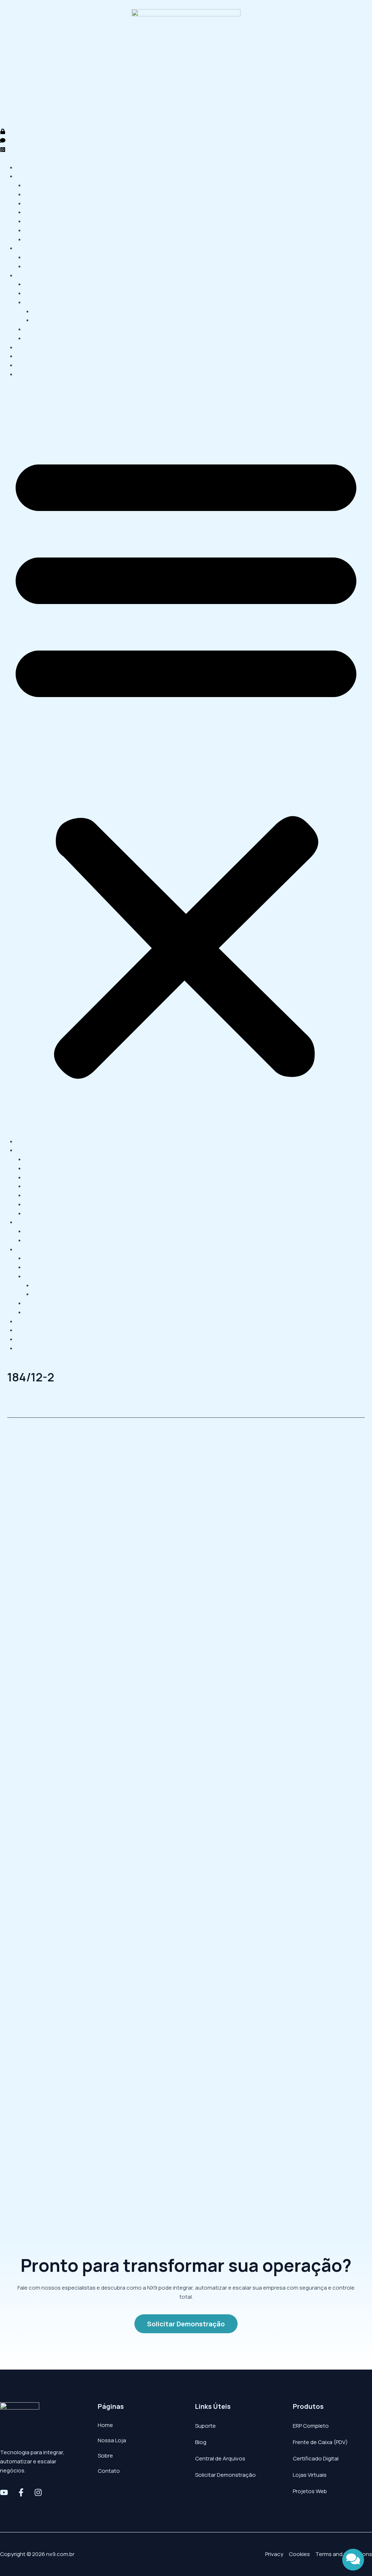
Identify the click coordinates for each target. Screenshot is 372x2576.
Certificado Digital (48, 266)
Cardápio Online (45, 338)
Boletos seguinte (339, 1433)
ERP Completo (311, 2426)
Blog (201, 2442)
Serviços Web (34, 275)
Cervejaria (38, 221)
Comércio (37, 185)
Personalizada (51, 320)
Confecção (39, 239)
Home (24, 167)
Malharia (35, 230)
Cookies (299, 2554)
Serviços (27, 248)
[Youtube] (4, 2492)
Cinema (35, 212)
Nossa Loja (31, 347)
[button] (186, 762)
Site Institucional (46, 284)
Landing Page (42, 293)
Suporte (205, 2426)
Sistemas (28, 176)
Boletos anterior (32, 1433)
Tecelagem (39, 194)
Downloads (31, 365)
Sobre (105, 2456)
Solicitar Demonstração (225, 2475)
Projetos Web (310, 2491)
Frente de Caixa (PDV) (320, 2442)
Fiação (33, 203)
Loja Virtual (39, 302)
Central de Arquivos (220, 2458)
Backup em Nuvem (48, 257)
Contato (27, 374)
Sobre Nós (30, 356)
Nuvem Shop (49, 311)
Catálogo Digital (45, 329)
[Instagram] (38, 2492)
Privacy (274, 2554)
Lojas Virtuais (310, 2475)
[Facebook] (21, 2492)
